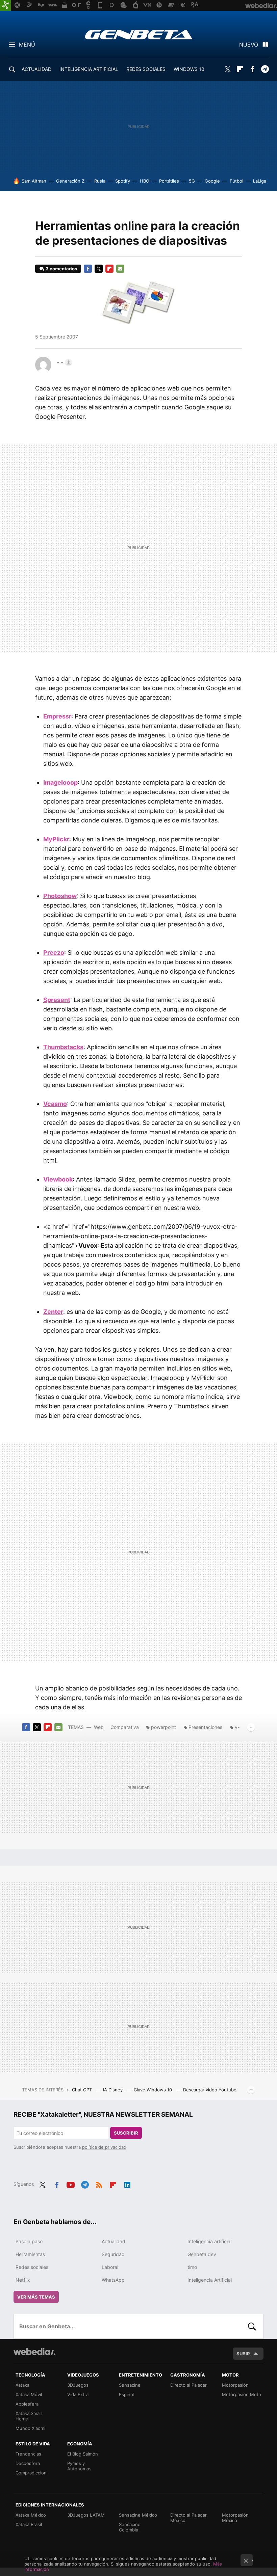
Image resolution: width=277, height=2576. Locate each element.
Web (99, 1727)
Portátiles (169, 181)
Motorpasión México (235, 2518)
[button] (64, 362)
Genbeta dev (202, 2254)
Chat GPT (83, 2090)
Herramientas (30, 2254)
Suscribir (126, 2133)
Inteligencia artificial (209, 2241)
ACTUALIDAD (36, 69)
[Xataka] (5, 5)
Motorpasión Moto (242, 2394)
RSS (99, 2184)
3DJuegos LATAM (86, 2515)
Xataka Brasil (29, 2524)
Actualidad (114, 2241)
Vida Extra (78, 2394)
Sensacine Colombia (130, 2527)
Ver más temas (36, 2297)
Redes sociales (32, 2267)
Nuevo (249, 45)
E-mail (120, 269)
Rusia (100, 181)
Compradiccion (31, 2473)
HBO (145, 181)
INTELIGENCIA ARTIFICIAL (89, 69)
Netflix (23, 2280)
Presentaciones (205, 1727)
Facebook (252, 69)
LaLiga (260, 181)
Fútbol (236, 181)
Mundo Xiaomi (30, 2428)
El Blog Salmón (83, 2454)
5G (192, 181)
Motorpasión (235, 2385)
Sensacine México (138, 2515)
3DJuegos (78, 2385)
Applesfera (27, 2404)
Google (212, 181)
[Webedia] (34, 2352)
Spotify (123, 181)
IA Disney (114, 2090)
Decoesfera (28, 2463)
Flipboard (240, 69)
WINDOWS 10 (189, 69)
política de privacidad (104, 2147)
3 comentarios (61, 269)
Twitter (227, 69)
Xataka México (31, 2515)
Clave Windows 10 (154, 2090)
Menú (27, 45)
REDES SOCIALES (146, 69)
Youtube (71, 2184)
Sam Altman (34, 181)
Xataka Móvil (29, 2394)
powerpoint (163, 1727)
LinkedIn (127, 2184)
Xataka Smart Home (29, 2416)
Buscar (252, 2326)
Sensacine (130, 2385)
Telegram (265, 69)
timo (192, 2267)
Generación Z (70, 181)
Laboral (110, 2267)
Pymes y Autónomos (79, 2466)
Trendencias (28, 2454)
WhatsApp (113, 2280)
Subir (243, 2354)
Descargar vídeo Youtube (210, 2090)
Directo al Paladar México (188, 2518)
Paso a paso (29, 2241)
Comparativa (125, 1727)
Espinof (127, 2394)
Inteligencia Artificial (210, 2280)
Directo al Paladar (188, 2385)
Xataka (22, 2385)
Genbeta (139, 34)
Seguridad (113, 2254)
